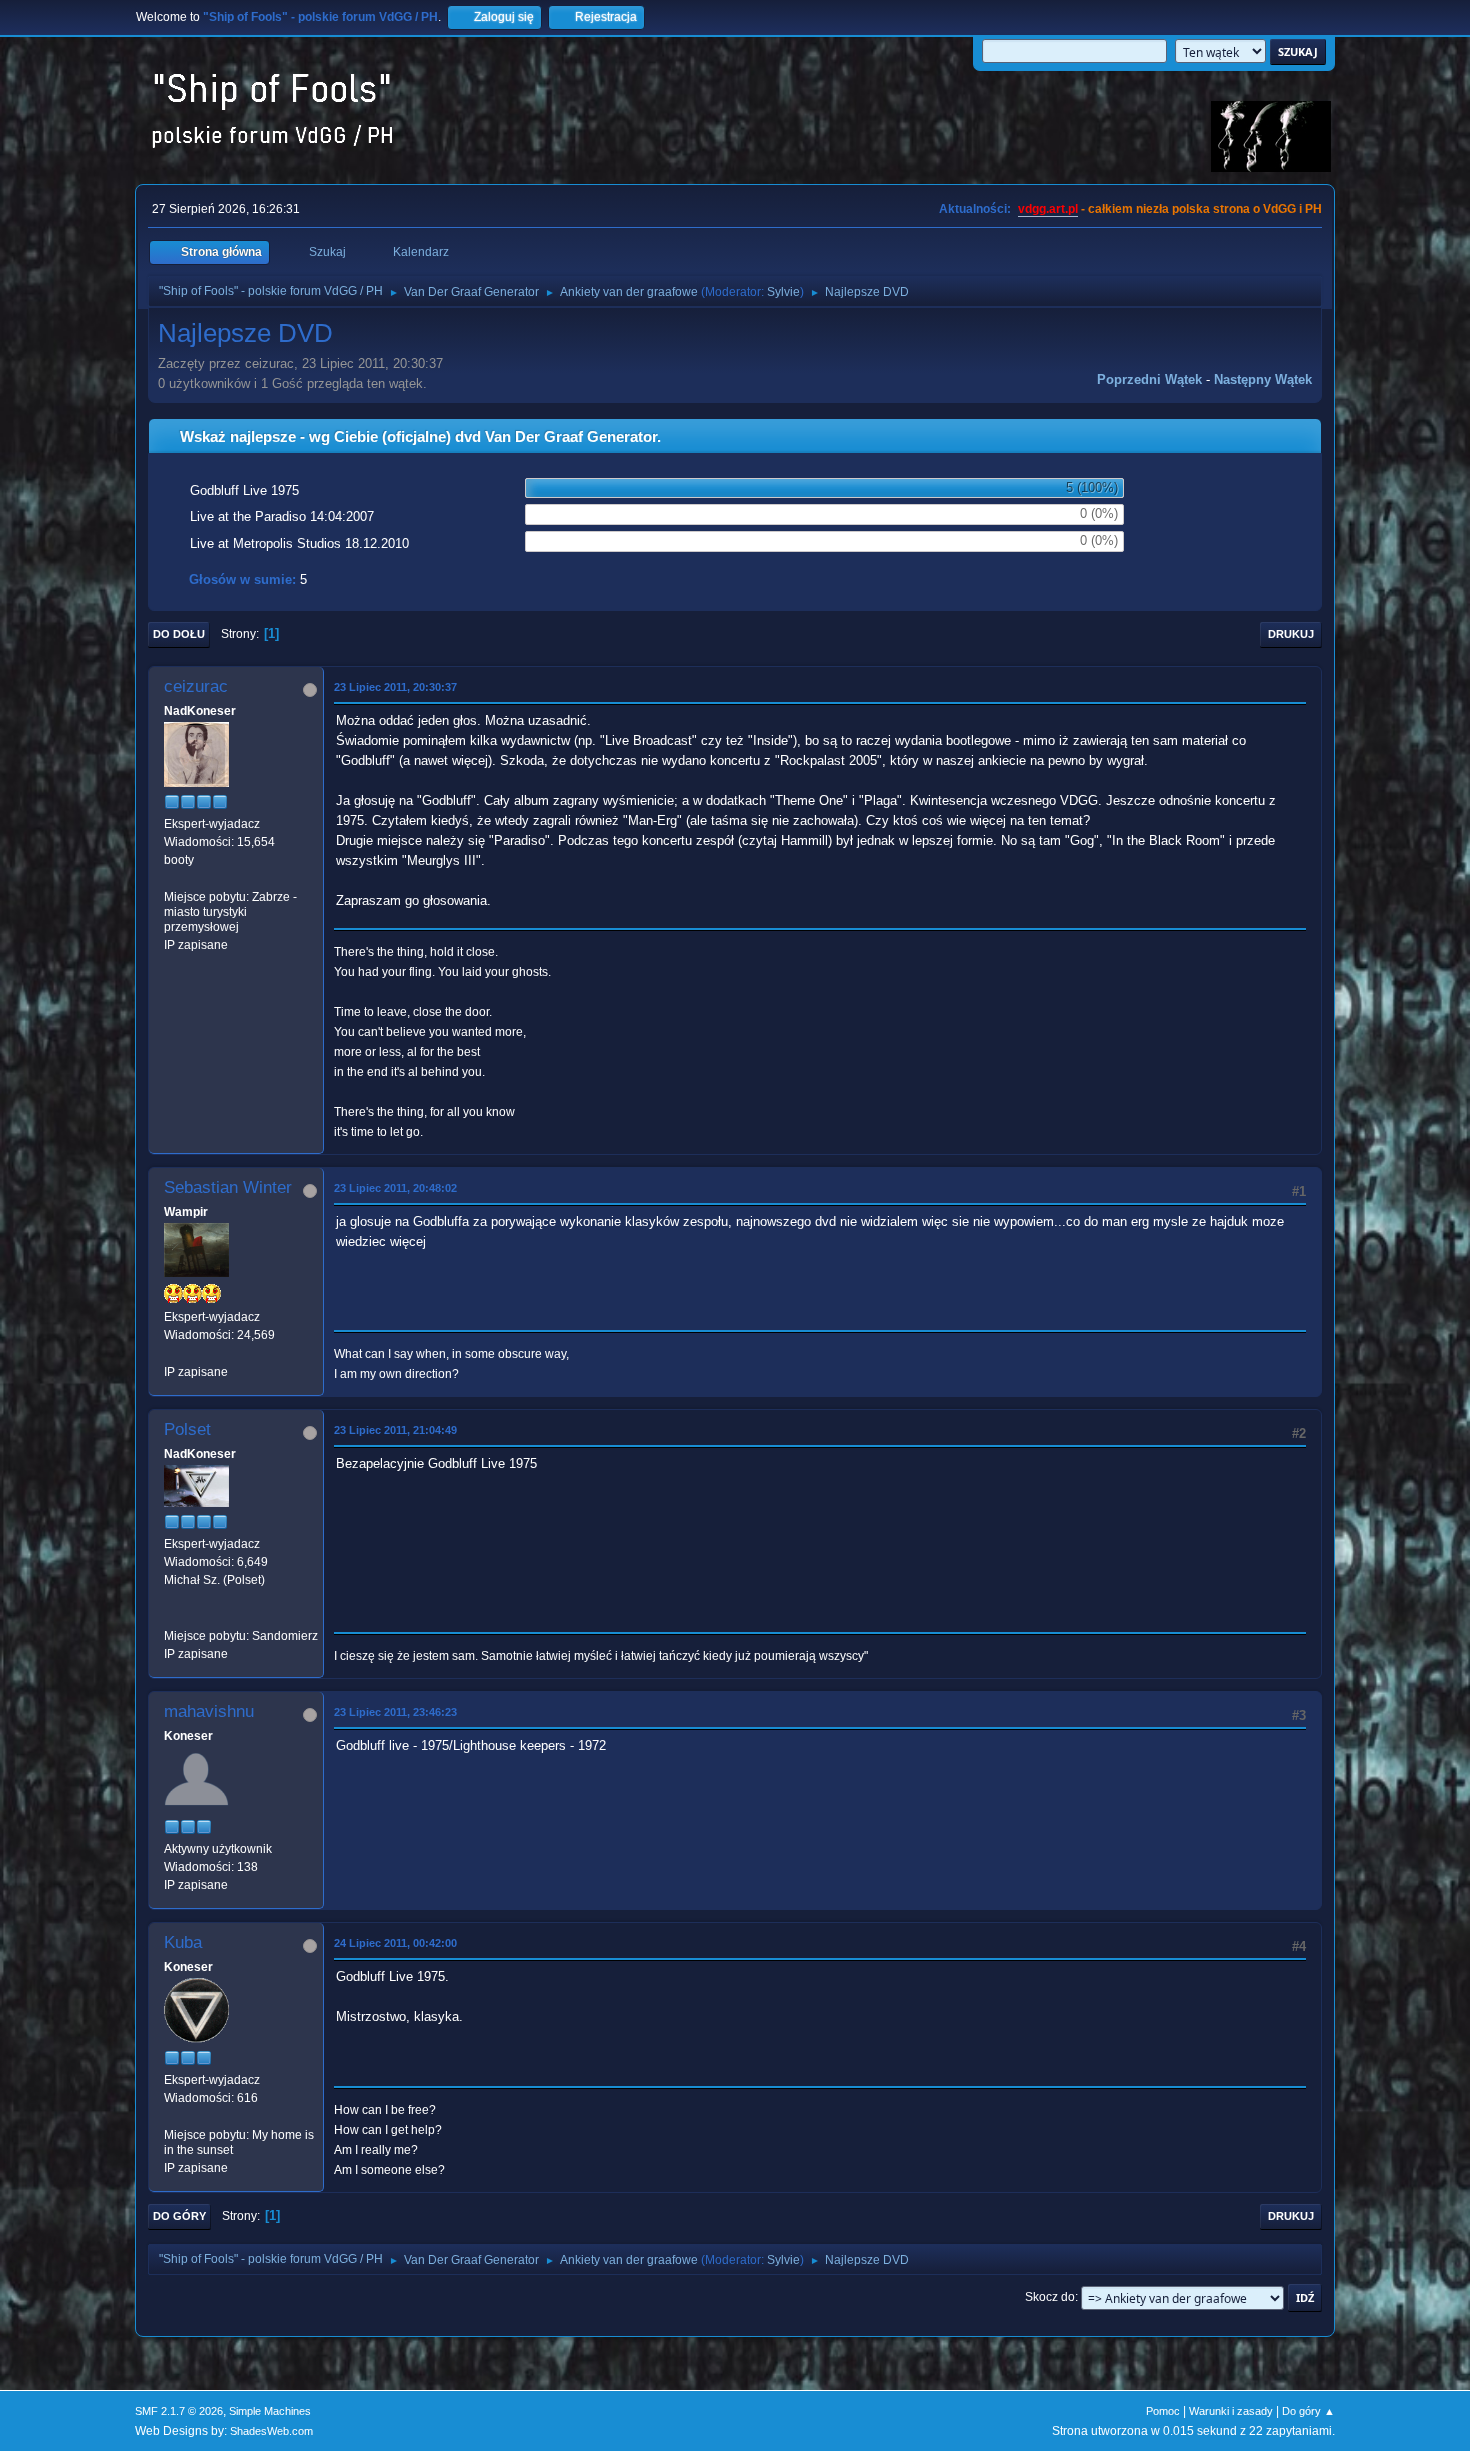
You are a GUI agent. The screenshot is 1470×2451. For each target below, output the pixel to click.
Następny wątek (1263, 379)
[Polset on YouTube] (172, 1617)
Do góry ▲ (1308, 2411)
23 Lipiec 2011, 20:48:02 (395, 1188)
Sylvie (783, 292)
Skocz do (1050, 2297)
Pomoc (1163, 2411)
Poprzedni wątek (1149, 379)
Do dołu (179, 634)
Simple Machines (270, 2411)
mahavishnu (209, 1711)
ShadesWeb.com (271, 2431)
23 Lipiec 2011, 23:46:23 (395, 1712)
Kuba (183, 1942)
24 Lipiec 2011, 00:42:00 (395, 1943)
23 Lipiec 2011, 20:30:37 (395, 687)
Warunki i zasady (1231, 2411)
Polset (187, 1429)
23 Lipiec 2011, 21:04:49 (395, 1430)
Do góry (179, 2216)
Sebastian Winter (228, 1187)
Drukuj (1291, 634)
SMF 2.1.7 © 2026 (179, 2411)
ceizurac (196, 686)
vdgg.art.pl (1048, 209)
